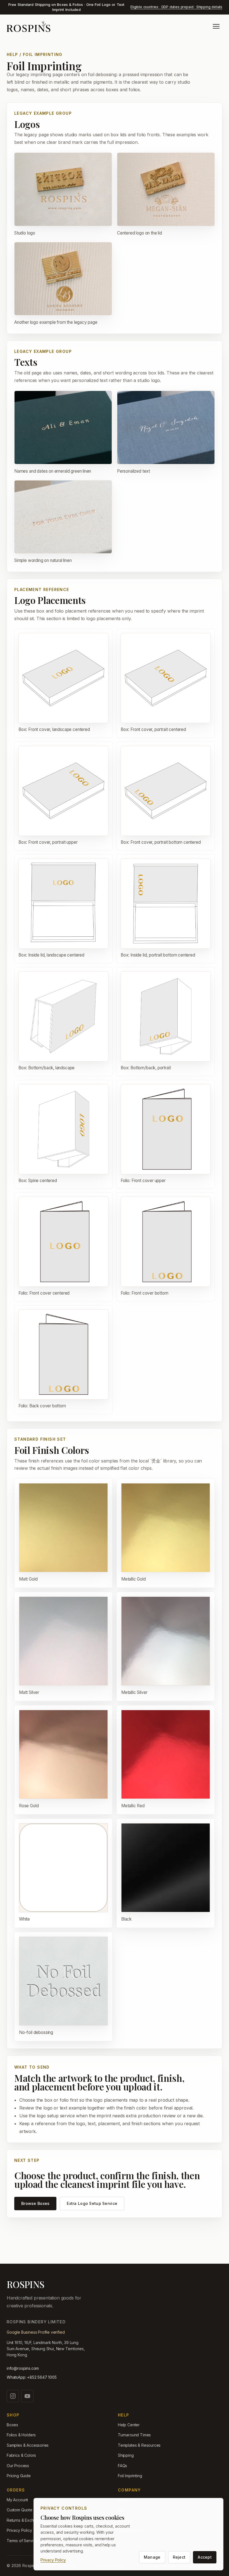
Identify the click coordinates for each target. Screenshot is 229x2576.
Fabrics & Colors (21, 2455)
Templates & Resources (139, 2445)
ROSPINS (25, 2284)
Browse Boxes (35, 2203)
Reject (179, 2557)
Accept (205, 2557)
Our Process (18, 2466)
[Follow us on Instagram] (13, 2396)
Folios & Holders (21, 2435)
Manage (152, 2557)
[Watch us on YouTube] (27, 2396)
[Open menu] (216, 26)
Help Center (129, 2425)
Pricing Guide (19, 2476)
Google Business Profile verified (36, 2332)
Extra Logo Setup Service (92, 2203)
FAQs (122, 2466)
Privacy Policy (53, 2560)
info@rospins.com (23, 2368)
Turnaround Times (134, 2435)
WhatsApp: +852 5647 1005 (32, 2377)
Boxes (12, 2425)
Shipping (126, 2455)
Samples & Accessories (28, 2445)
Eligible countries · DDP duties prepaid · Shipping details (176, 7)
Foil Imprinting (130, 2476)
